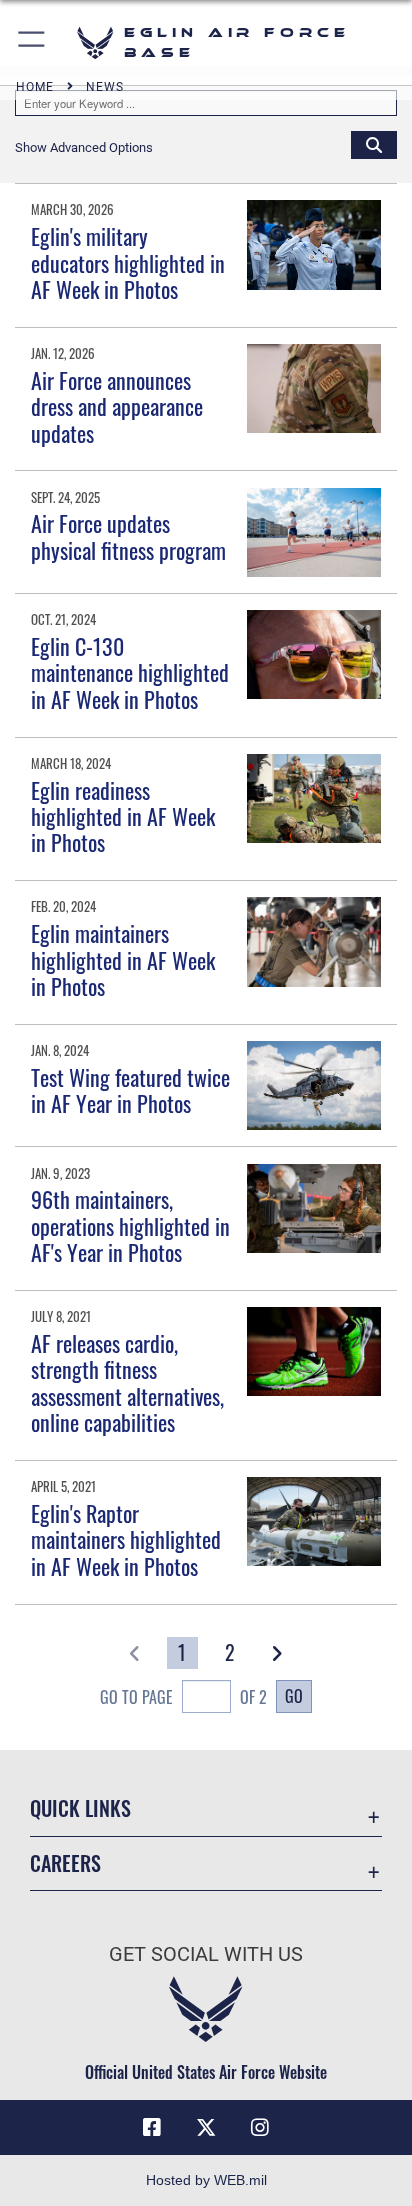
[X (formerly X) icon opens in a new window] (206, 2128)
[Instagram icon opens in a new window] (260, 2128)
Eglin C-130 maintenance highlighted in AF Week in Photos (130, 672)
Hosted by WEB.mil (206, 2180)
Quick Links (80, 1808)
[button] (32, 42)
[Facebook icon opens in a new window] (152, 2128)
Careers (65, 1863)
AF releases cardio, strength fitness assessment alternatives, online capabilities (127, 1382)
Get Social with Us (206, 1954)
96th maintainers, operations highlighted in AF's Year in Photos (130, 1225)
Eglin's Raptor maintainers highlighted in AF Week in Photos (126, 1539)
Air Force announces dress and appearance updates (117, 406)
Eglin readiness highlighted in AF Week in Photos (123, 816)
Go (294, 1696)
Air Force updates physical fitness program (128, 536)
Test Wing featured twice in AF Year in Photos (130, 1090)
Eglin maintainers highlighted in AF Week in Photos (123, 959)
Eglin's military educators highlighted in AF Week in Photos (128, 262)
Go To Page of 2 (183, 1697)
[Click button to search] (374, 144)
